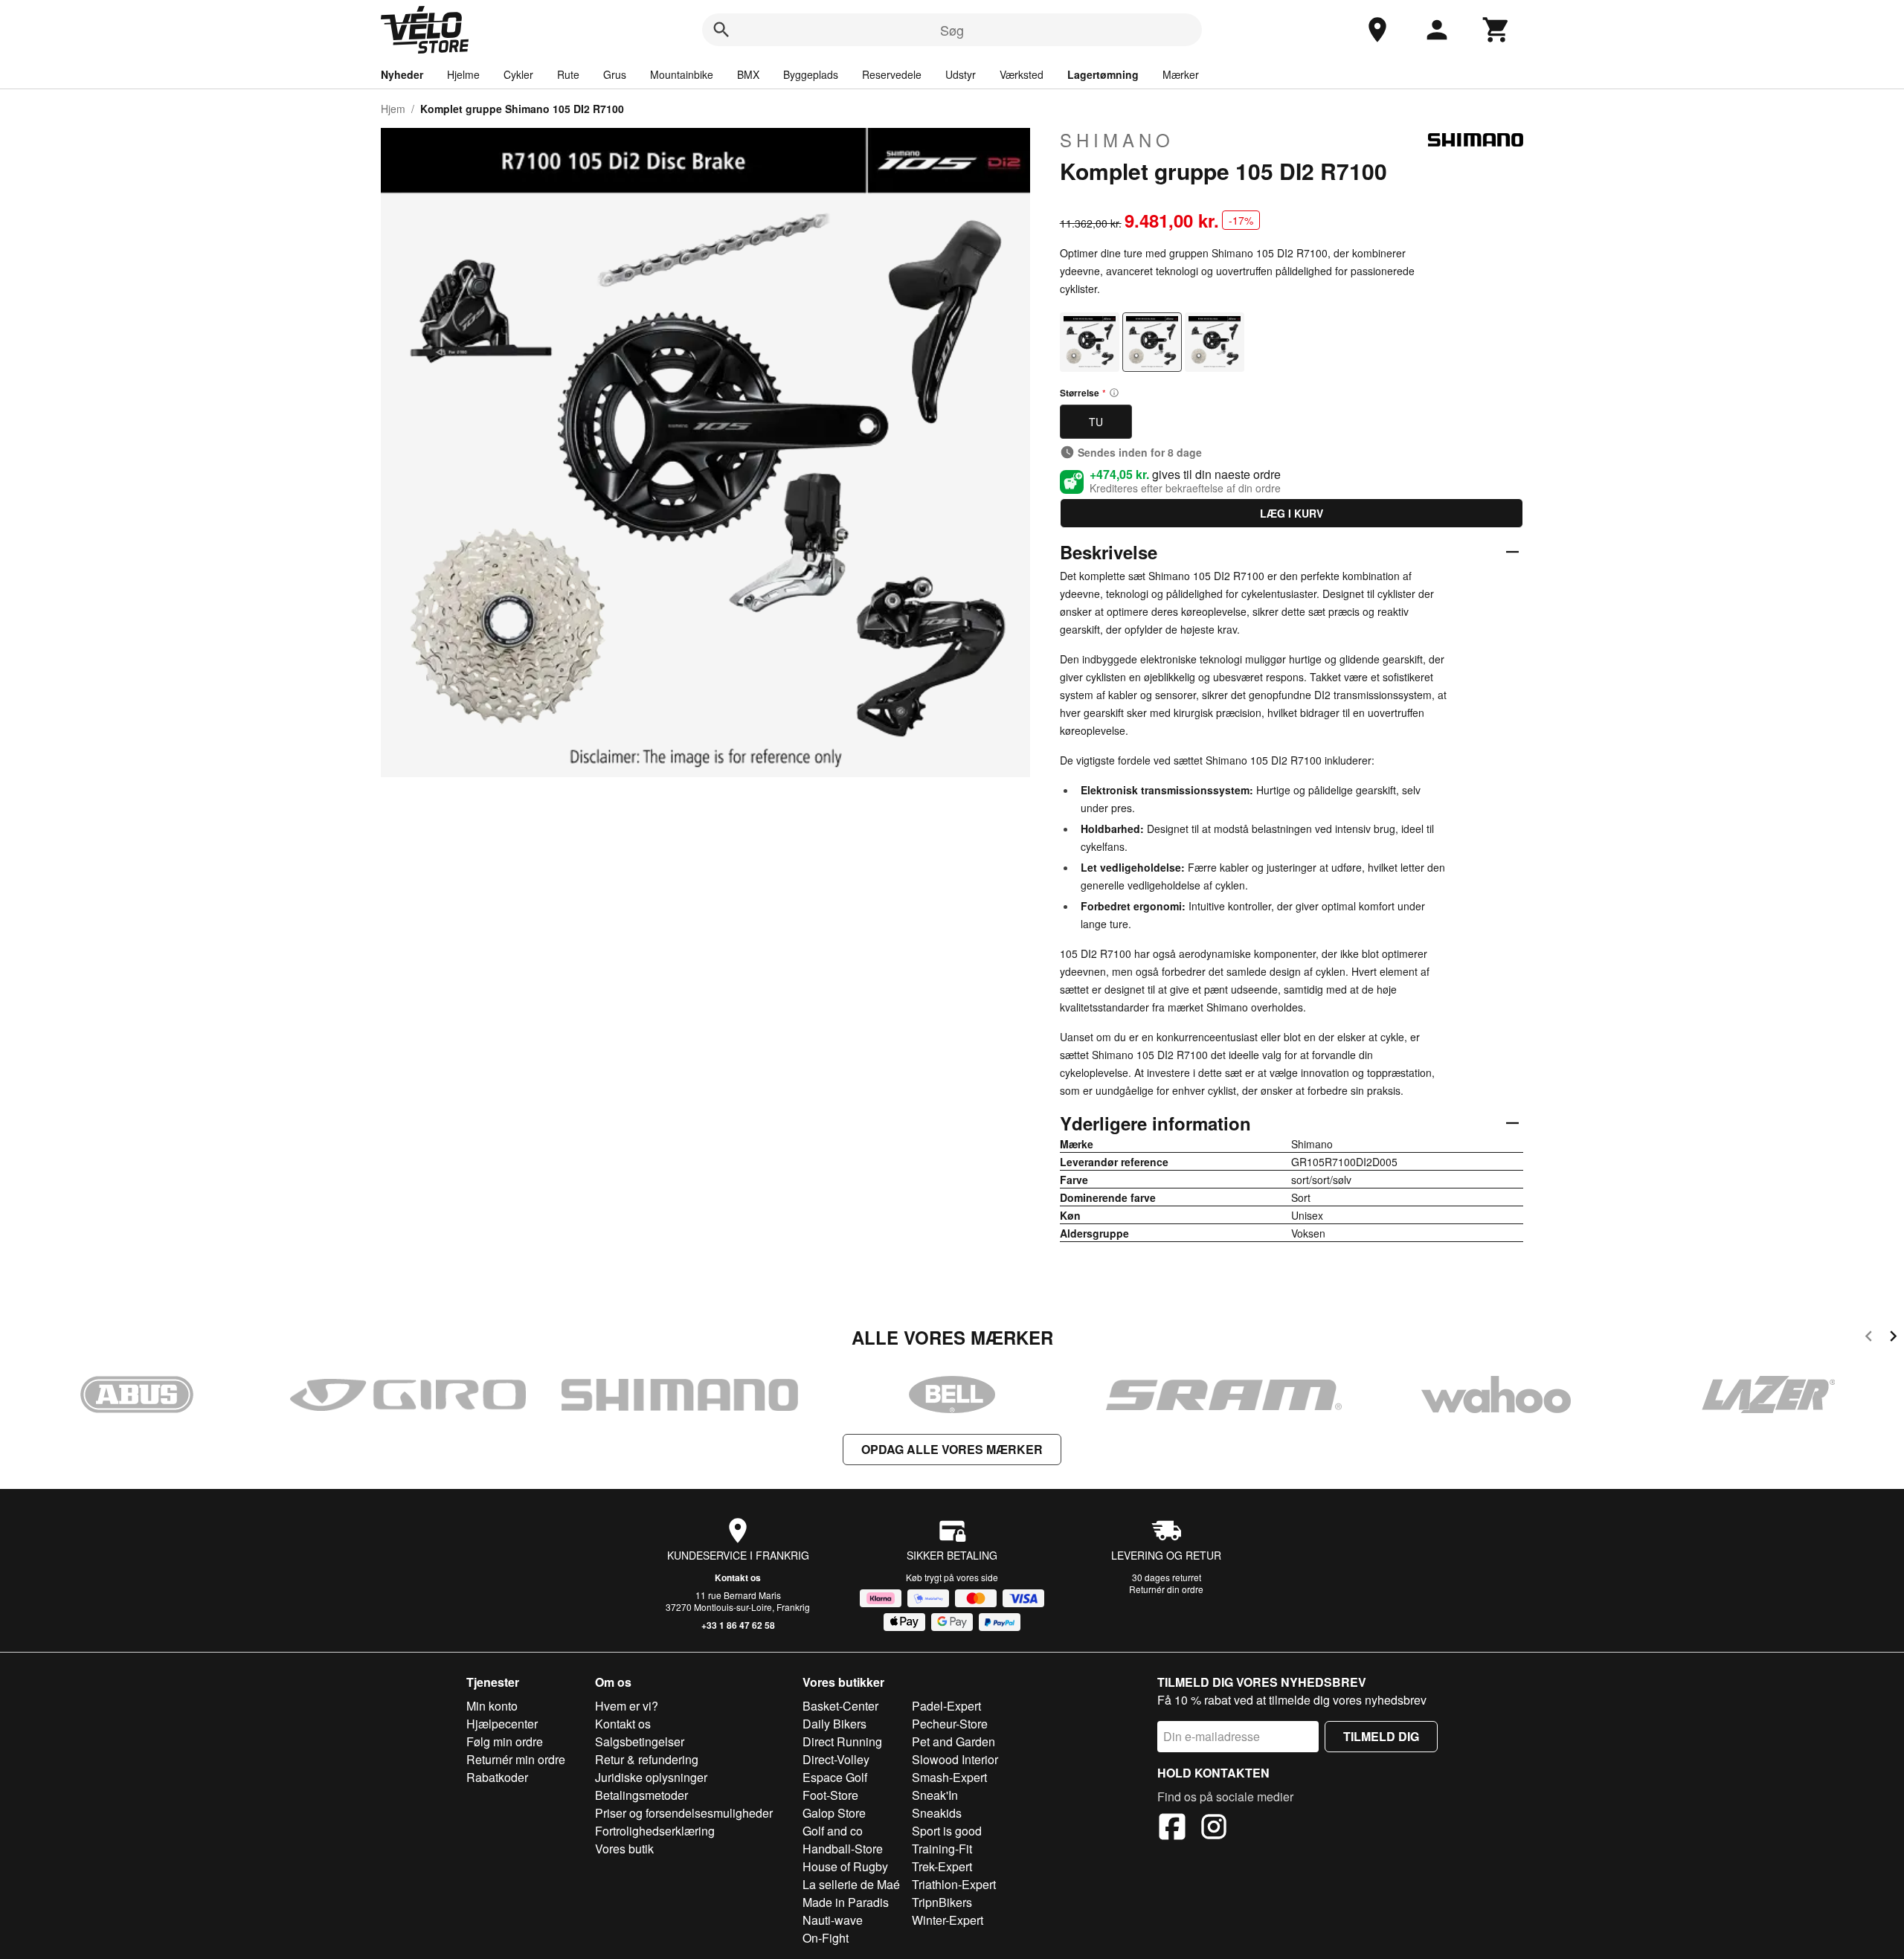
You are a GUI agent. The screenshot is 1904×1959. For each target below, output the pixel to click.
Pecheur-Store (950, 1724)
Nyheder (402, 74)
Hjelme (463, 74)
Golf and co (833, 1831)
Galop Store (834, 1813)
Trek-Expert (942, 1866)
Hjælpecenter (502, 1724)
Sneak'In (935, 1795)
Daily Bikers (834, 1724)
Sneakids (937, 1813)
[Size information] (1114, 393)
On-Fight (826, 1938)
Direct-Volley (836, 1759)
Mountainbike (682, 74)
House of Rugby (845, 1866)
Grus (615, 74)
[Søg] (721, 30)
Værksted (1022, 74)
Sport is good (947, 1831)
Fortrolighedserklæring (655, 1831)
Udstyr (961, 74)
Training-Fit (942, 1849)
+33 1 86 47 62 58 (738, 1625)
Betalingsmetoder (641, 1795)
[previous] (1869, 1338)
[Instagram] (1214, 1829)
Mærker (1181, 74)
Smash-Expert (949, 1777)
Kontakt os (738, 1577)
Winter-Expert (948, 1920)
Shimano (1117, 140)
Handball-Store (843, 1849)
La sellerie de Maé (851, 1884)
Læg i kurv (1292, 513)
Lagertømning (1103, 74)
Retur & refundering (647, 1759)
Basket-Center (840, 1706)
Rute (568, 74)
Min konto (492, 1706)
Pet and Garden (953, 1741)
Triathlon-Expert (954, 1884)
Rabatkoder (497, 1777)
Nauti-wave (833, 1920)
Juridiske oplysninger (651, 1777)
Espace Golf (835, 1777)
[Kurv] (1496, 30)
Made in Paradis (846, 1902)
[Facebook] (1172, 1829)
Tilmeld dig (1381, 1736)
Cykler (518, 74)
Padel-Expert (946, 1706)
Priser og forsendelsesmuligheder (684, 1813)
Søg (952, 30)
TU (1096, 422)
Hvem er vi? (627, 1706)
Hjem (393, 109)
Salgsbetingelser (640, 1741)
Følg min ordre (505, 1741)
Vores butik (624, 1849)
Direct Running (842, 1741)
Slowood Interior (955, 1759)
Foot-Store (830, 1795)
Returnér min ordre (516, 1759)
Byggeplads (811, 74)
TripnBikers (942, 1902)
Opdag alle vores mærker (952, 1449)
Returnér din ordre (1166, 1589)
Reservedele (892, 74)
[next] (1893, 1338)
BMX (748, 74)
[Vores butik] (1377, 30)
